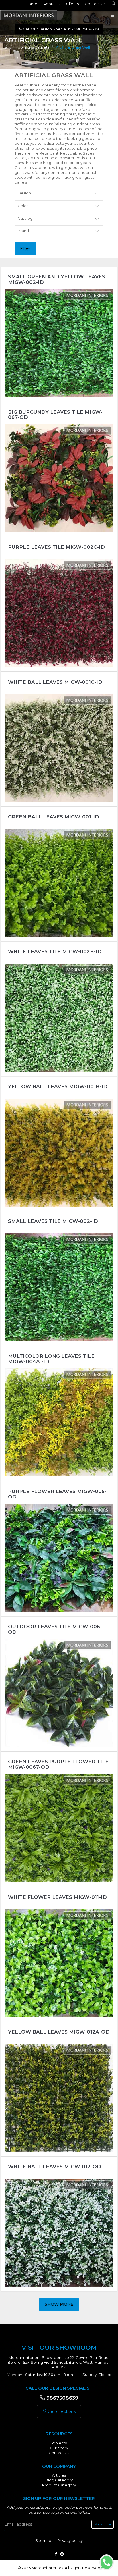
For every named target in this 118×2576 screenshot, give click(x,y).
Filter (25, 248)
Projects (59, 2443)
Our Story (59, 2448)
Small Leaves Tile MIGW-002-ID (53, 1221)
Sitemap (43, 2540)
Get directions (61, 2411)
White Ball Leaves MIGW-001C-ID (55, 682)
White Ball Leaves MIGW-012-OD (55, 2167)
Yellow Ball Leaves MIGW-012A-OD (59, 2032)
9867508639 (62, 2398)
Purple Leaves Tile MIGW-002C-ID (56, 547)
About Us (52, 4)
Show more (59, 2304)
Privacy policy (70, 2540)
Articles (59, 2475)
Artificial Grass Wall (73, 47)
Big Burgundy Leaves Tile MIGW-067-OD (55, 415)
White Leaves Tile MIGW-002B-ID (55, 951)
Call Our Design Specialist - (60, 29)
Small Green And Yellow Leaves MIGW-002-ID (57, 279)
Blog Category (59, 2480)
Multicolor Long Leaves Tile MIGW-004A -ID (51, 1359)
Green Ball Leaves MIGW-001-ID (54, 817)
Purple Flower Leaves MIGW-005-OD (57, 1494)
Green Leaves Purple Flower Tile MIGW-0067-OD (58, 1764)
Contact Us (95, 4)
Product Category (59, 2485)
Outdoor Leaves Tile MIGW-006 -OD (56, 1629)
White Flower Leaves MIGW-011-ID (57, 1897)
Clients (72, 4)
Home (31, 4)
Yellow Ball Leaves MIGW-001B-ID (58, 1086)
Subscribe (103, 2524)
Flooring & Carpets (32, 47)
